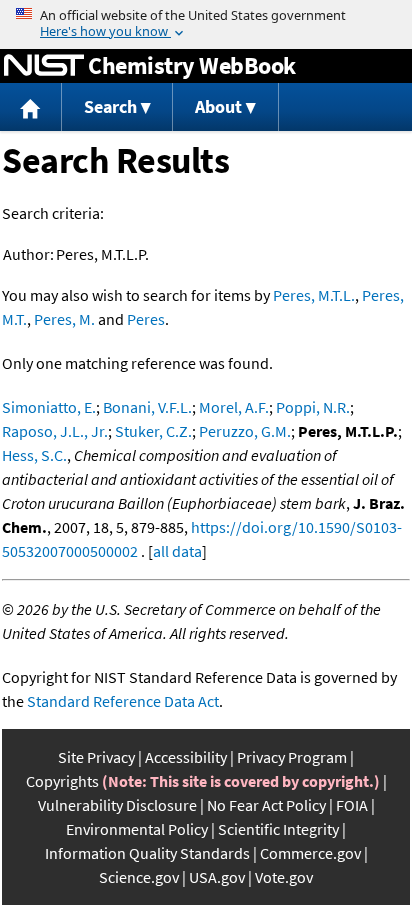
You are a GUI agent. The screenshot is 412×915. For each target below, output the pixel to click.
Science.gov (139, 877)
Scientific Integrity (278, 829)
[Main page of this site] (31, 107)
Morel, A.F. (234, 407)
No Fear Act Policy (266, 805)
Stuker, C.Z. (153, 431)
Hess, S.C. (34, 455)
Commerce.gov (310, 853)
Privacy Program (292, 757)
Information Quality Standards (147, 853)
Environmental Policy (137, 829)
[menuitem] (31, 107)
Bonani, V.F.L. (147, 407)
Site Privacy (96, 757)
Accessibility (186, 757)
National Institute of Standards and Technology (44, 66)
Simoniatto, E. (49, 407)
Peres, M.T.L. (314, 295)
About (218, 106)
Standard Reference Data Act (123, 701)
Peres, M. (64, 319)
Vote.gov (284, 877)
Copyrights (62, 781)
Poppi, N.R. (313, 407)
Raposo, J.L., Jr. (55, 431)
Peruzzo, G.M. (245, 431)
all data (177, 551)
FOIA (352, 805)
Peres (146, 319)
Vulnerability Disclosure (117, 805)
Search (110, 106)
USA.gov (217, 877)
